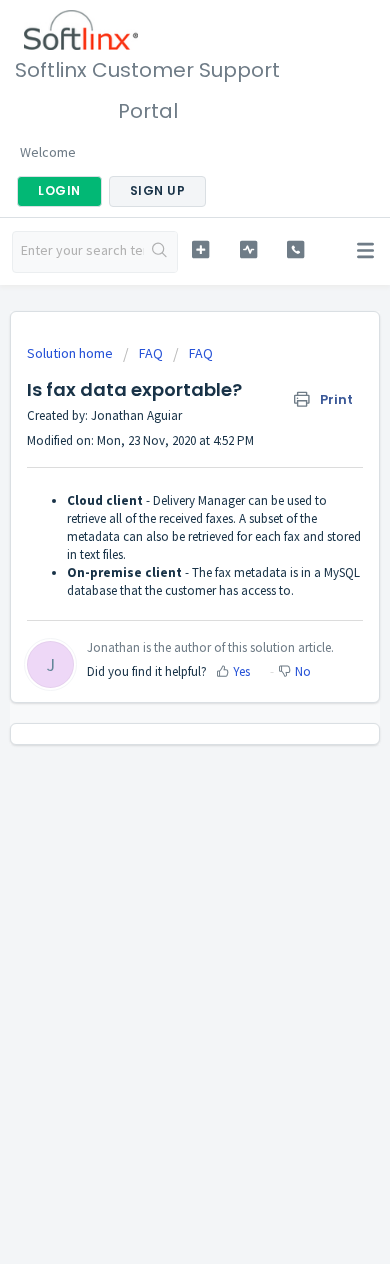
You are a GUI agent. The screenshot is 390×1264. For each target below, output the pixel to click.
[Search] (160, 252)
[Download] (158, 622)
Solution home (71, 353)
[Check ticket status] (248, 249)
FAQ (151, 353)
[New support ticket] (200, 249)
